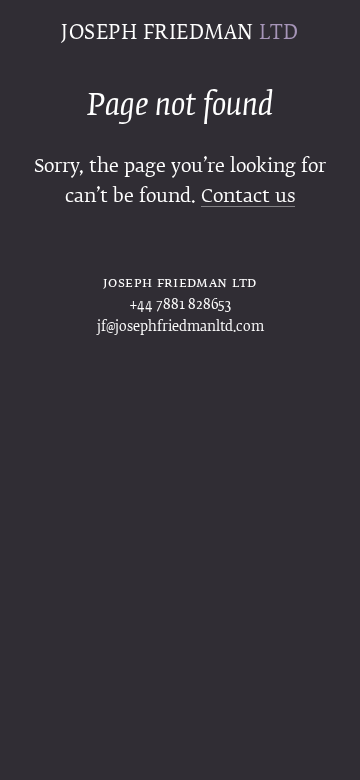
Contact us (248, 197)
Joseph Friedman (179, 33)
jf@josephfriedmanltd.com (180, 327)
